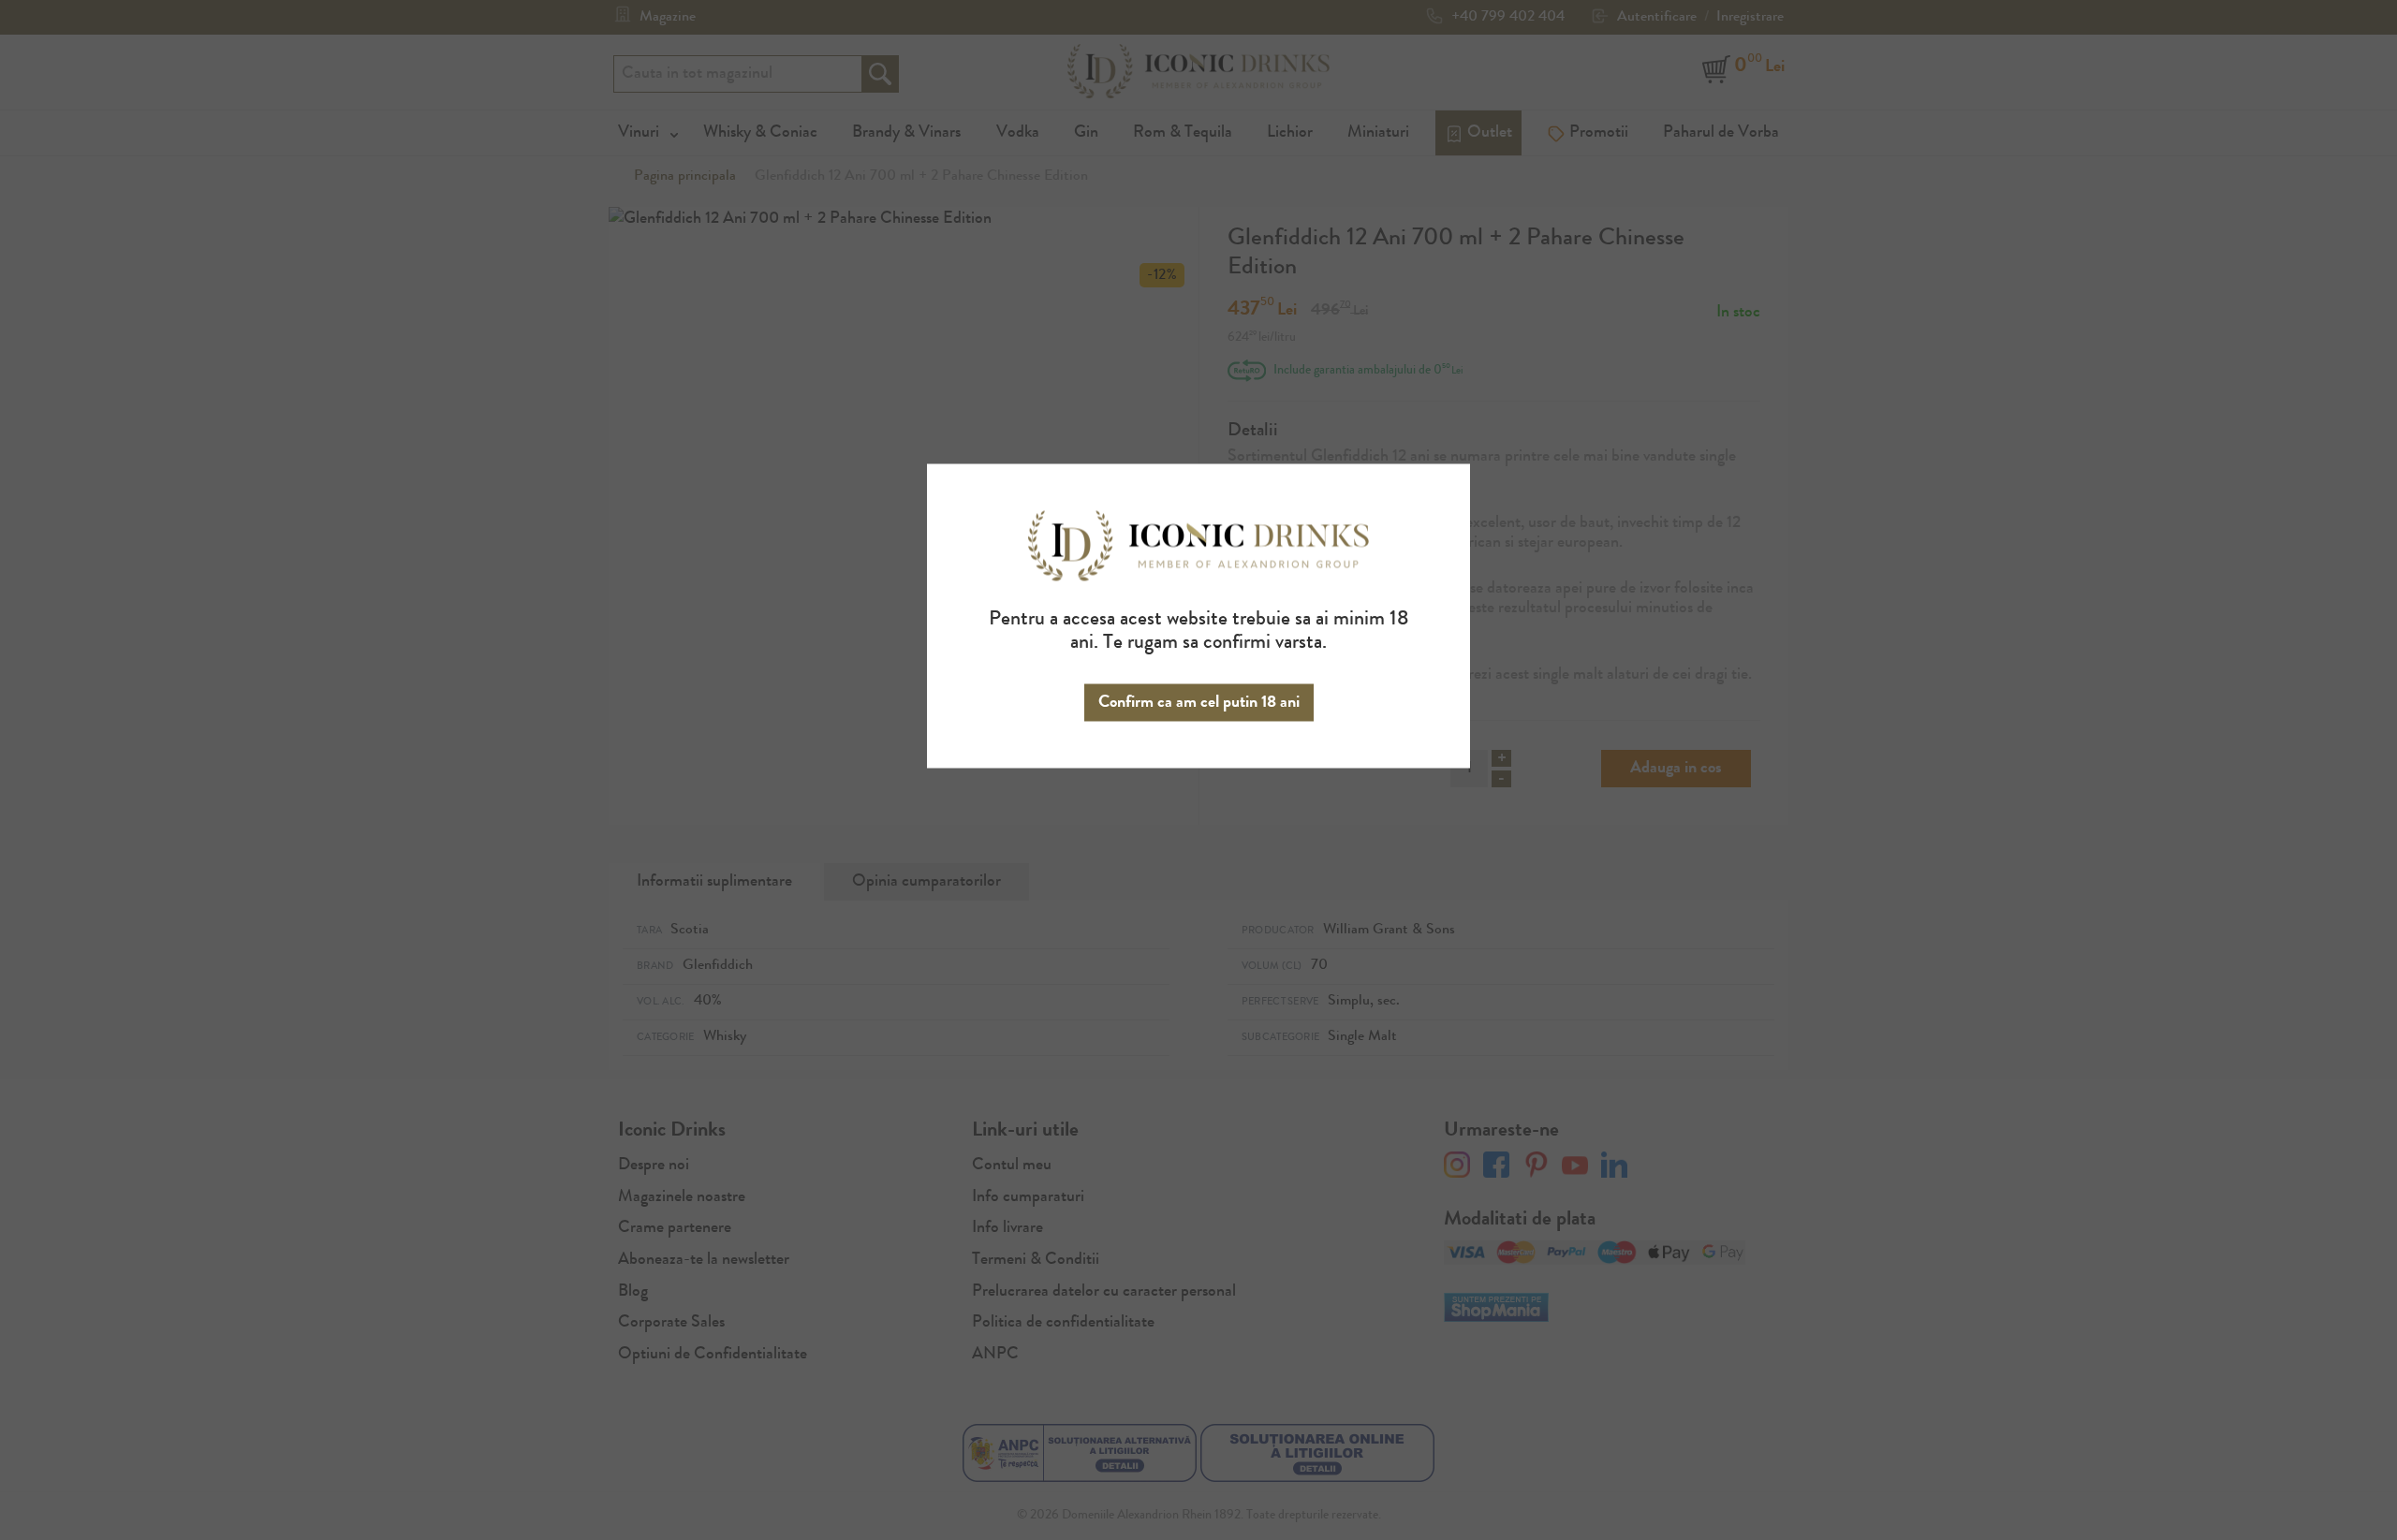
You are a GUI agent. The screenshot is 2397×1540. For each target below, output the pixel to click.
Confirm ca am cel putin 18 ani (1199, 702)
